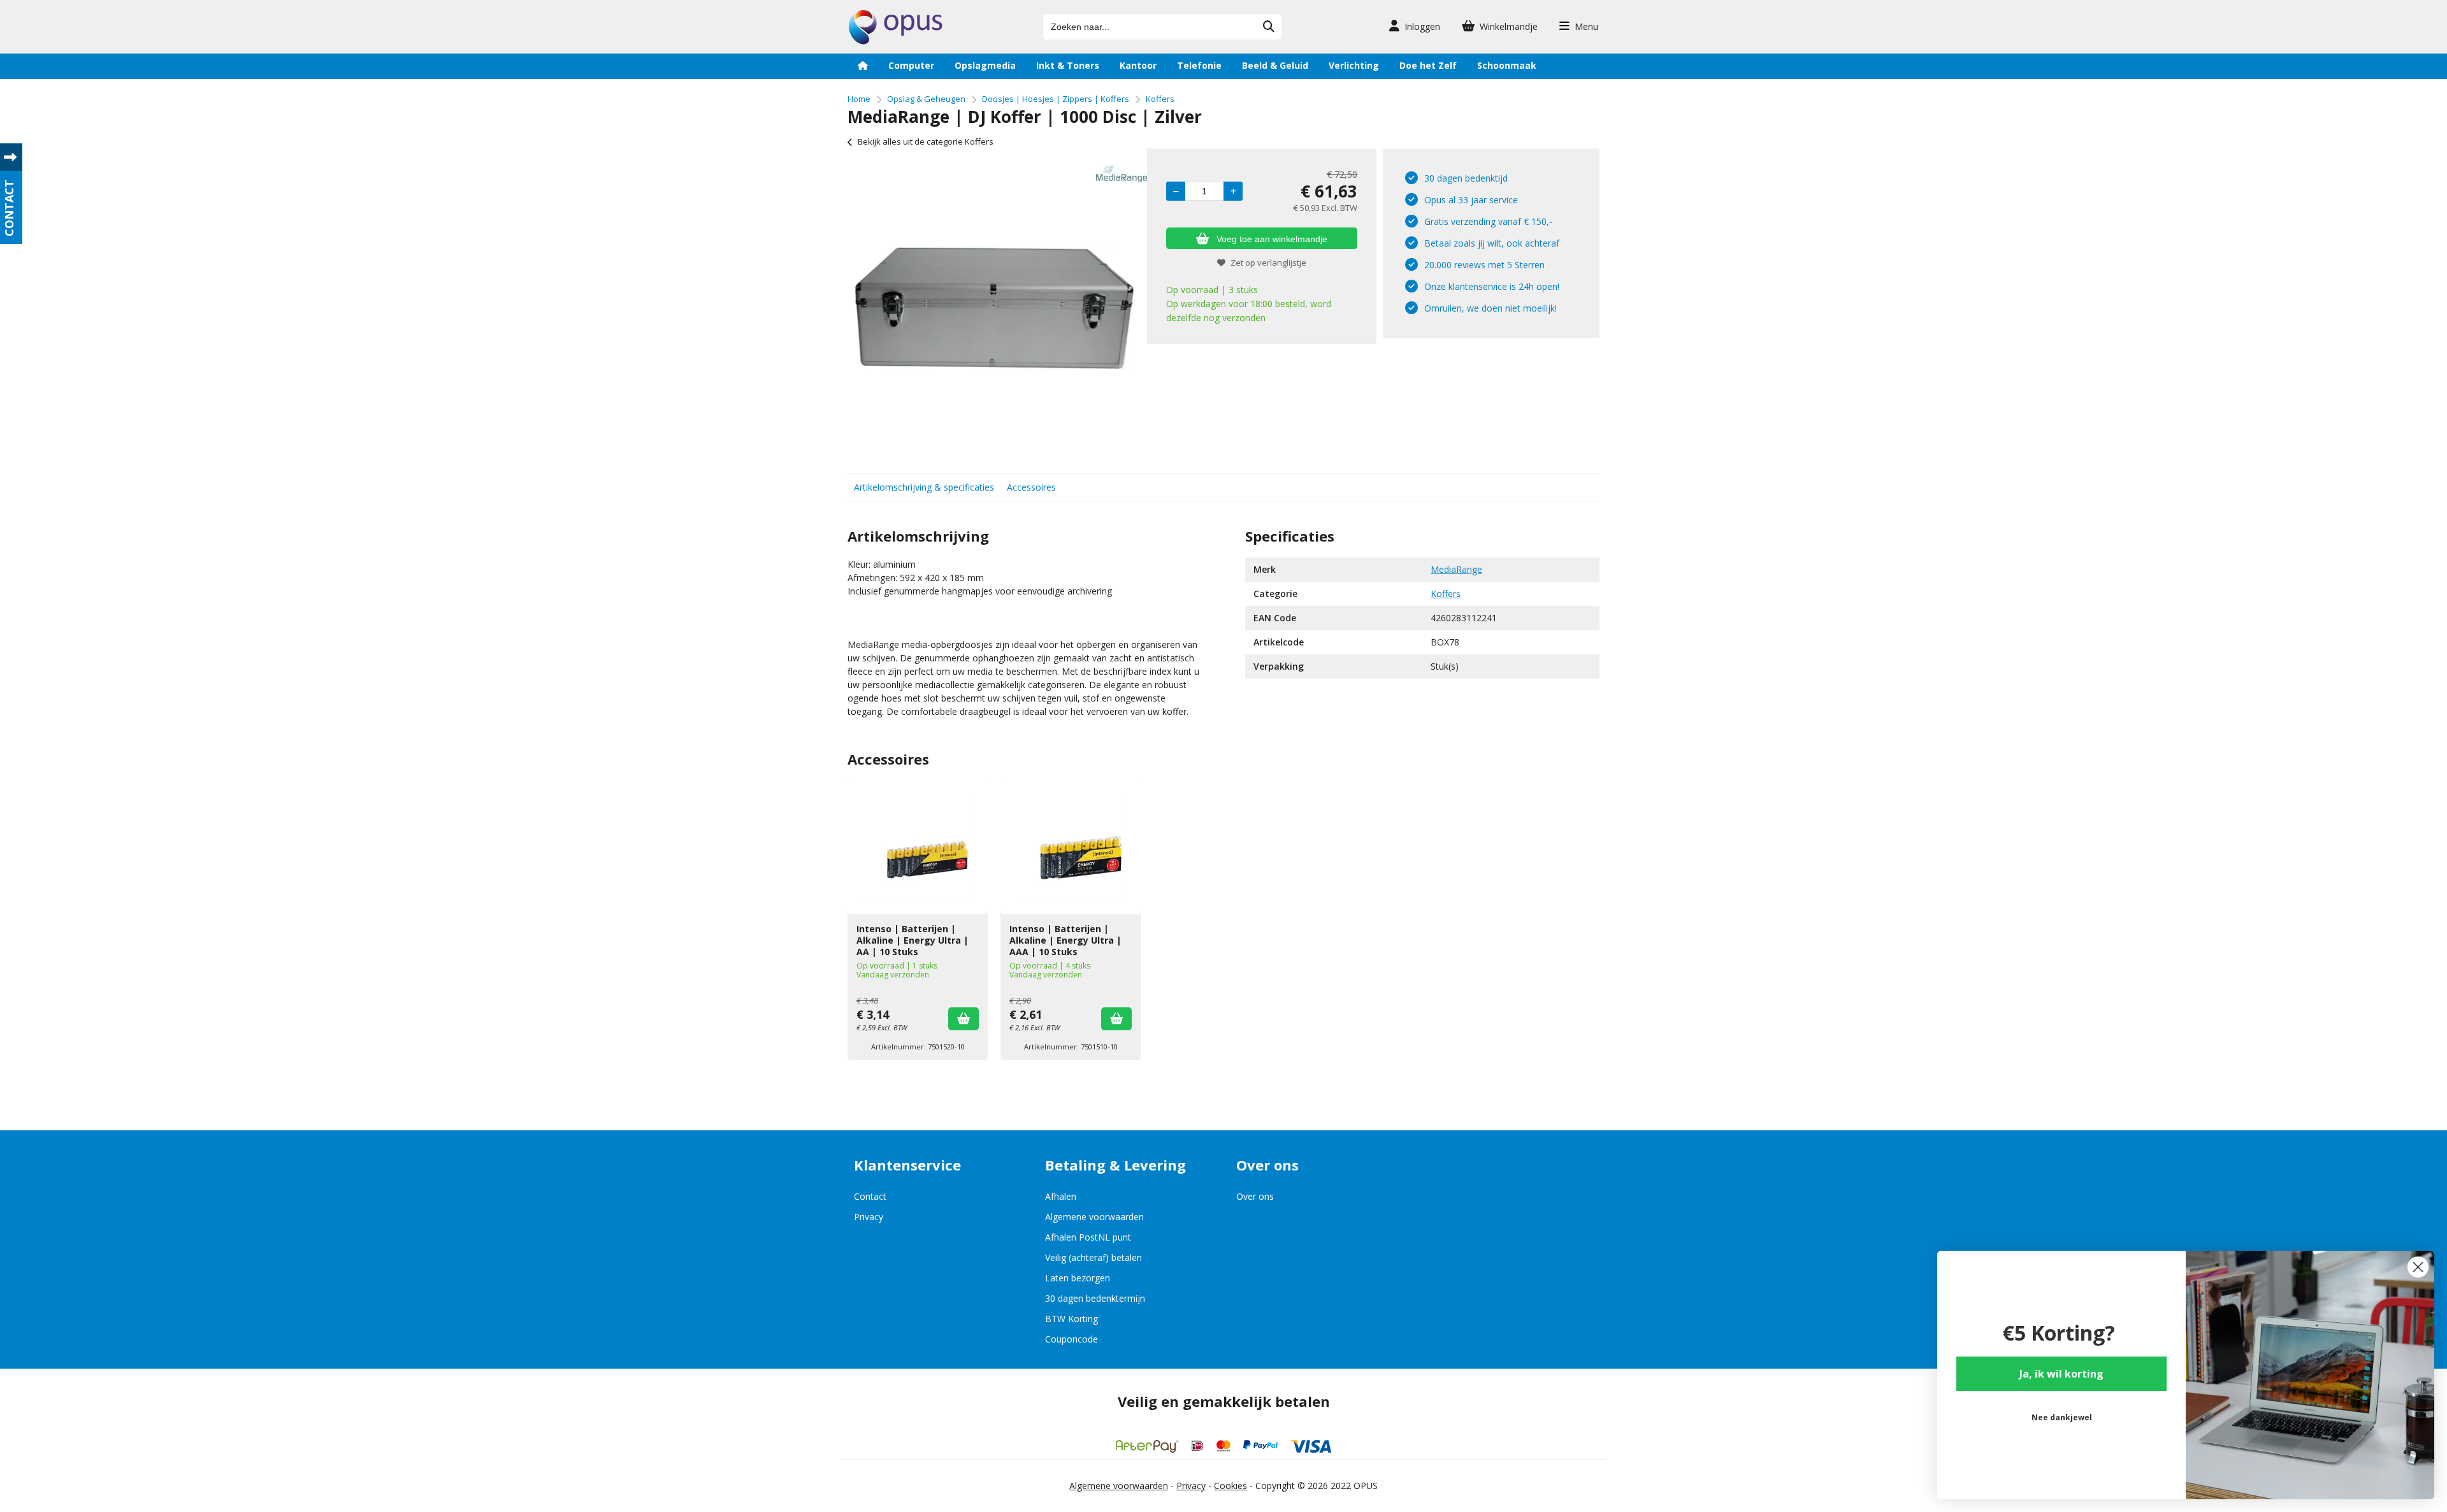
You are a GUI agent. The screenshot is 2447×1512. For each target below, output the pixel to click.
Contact (870, 1196)
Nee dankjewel (2062, 1417)
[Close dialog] (2418, 1267)
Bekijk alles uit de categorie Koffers (926, 141)
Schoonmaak (1507, 65)
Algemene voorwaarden (1094, 1217)
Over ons (1255, 1196)
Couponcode (1072, 1339)
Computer (911, 65)
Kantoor (1138, 65)
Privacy (869, 1217)
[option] (994, 308)
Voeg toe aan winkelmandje (1272, 239)
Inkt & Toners (1068, 65)
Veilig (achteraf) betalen (1094, 1257)
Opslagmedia (985, 65)
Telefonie (1199, 65)
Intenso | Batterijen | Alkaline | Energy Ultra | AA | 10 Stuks (913, 940)
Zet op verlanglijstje (1268, 263)
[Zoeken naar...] (1269, 27)
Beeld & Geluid (1275, 65)
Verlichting (1354, 65)
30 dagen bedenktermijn (1095, 1298)
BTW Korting (1072, 1319)
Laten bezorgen (1078, 1278)
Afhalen (1061, 1196)
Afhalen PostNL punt (1088, 1237)
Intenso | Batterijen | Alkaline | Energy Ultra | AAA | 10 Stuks (1065, 940)
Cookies (1231, 1486)
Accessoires (1031, 487)
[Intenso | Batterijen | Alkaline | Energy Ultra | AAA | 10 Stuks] (1071, 847)
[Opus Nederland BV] (896, 41)
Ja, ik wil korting (2061, 1374)
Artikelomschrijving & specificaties (924, 487)
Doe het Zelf (1428, 65)
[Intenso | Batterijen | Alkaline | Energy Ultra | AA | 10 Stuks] (918, 847)
